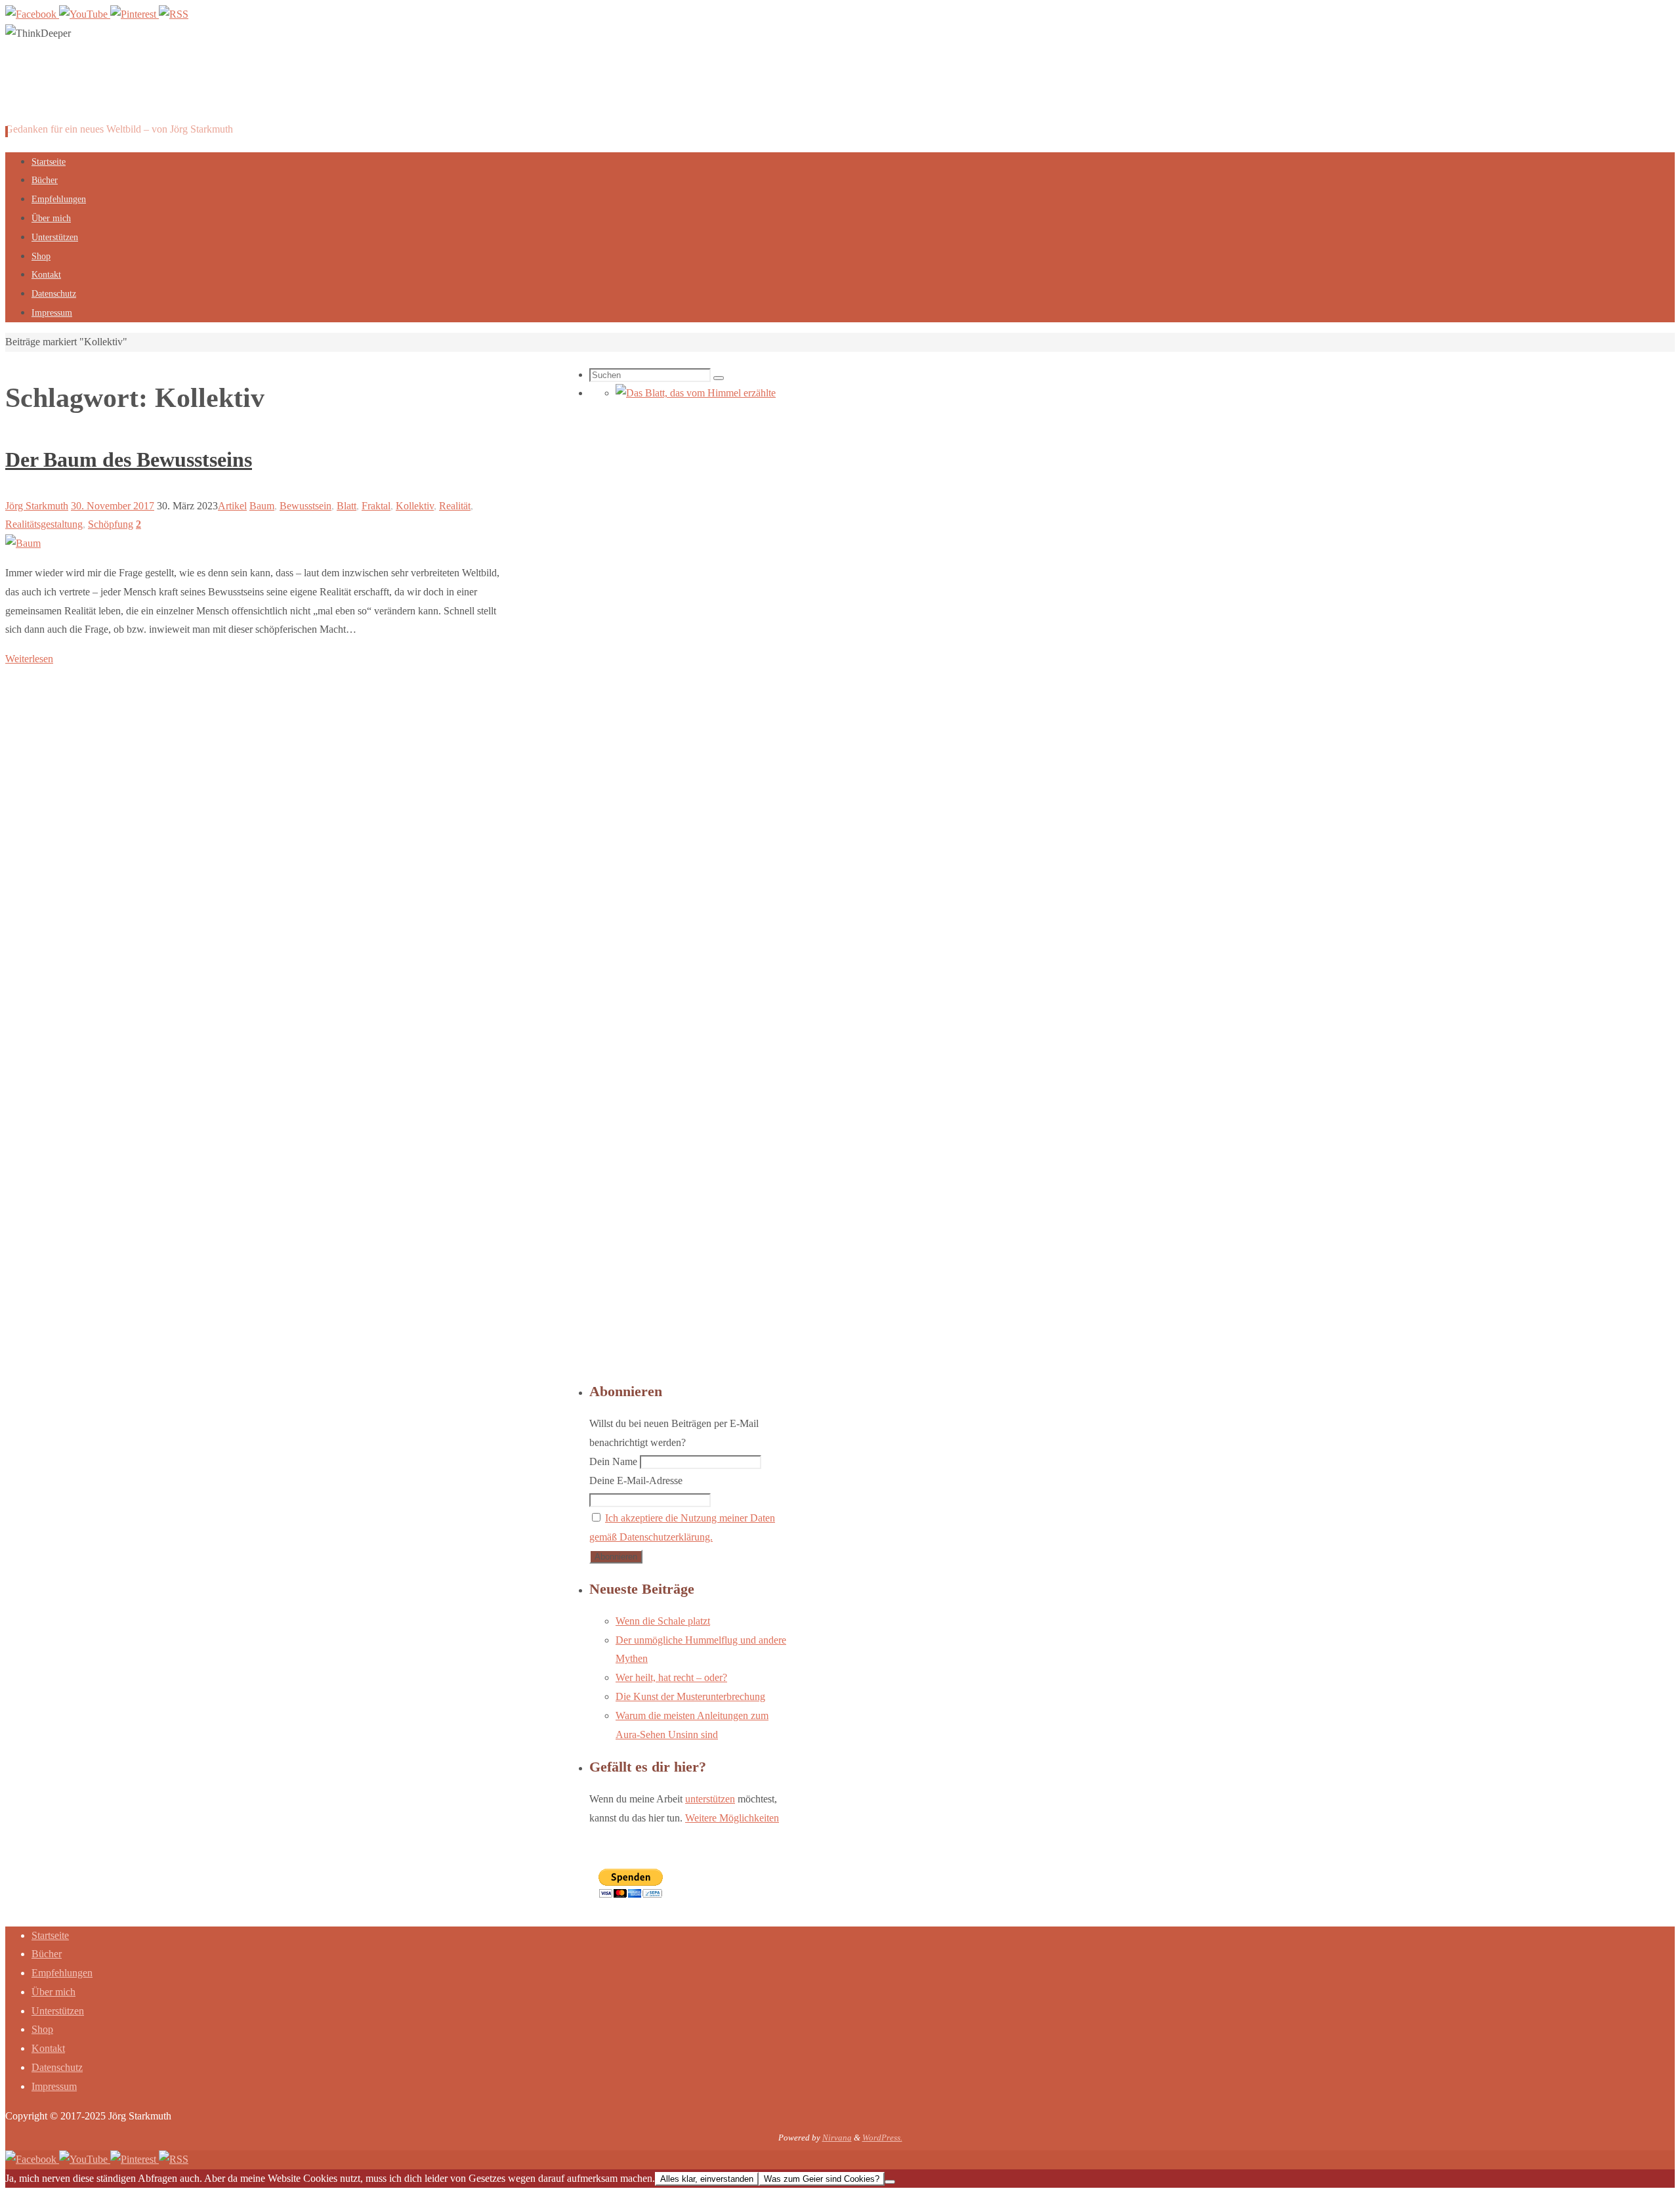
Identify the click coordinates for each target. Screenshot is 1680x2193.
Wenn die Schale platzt (663, 1621)
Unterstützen (58, 2011)
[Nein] (890, 2182)
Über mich (53, 1992)
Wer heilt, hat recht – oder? (671, 1677)
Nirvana (837, 2138)
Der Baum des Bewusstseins (129, 459)
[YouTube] (85, 14)
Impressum (54, 2086)
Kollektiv (415, 506)
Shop (42, 2029)
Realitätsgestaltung (44, 524)
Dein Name (613, 1461)
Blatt (346, 506)
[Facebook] (32, 14)
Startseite (50, 1935)
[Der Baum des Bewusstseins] (23, 543)
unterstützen (710, 1799)
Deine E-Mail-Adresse (636, 1480)
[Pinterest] (135, 14)
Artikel (232, 506)
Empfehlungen (62, 1973)
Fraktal (376, 506)
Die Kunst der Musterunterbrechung (690, 1696)
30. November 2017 (113, 506)
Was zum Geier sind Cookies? (822, 2179)
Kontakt (48, 2048)
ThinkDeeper (84, 93)
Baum (262, 506)
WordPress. (882, 2138)
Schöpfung (111, 524)
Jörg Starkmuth (37, 506)
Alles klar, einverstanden (707, 2179)
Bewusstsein (305, 506)
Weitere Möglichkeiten (732, 1818)
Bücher (47, 1954)
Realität (455, 506)
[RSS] (174, 14)
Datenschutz (57, 2067)
